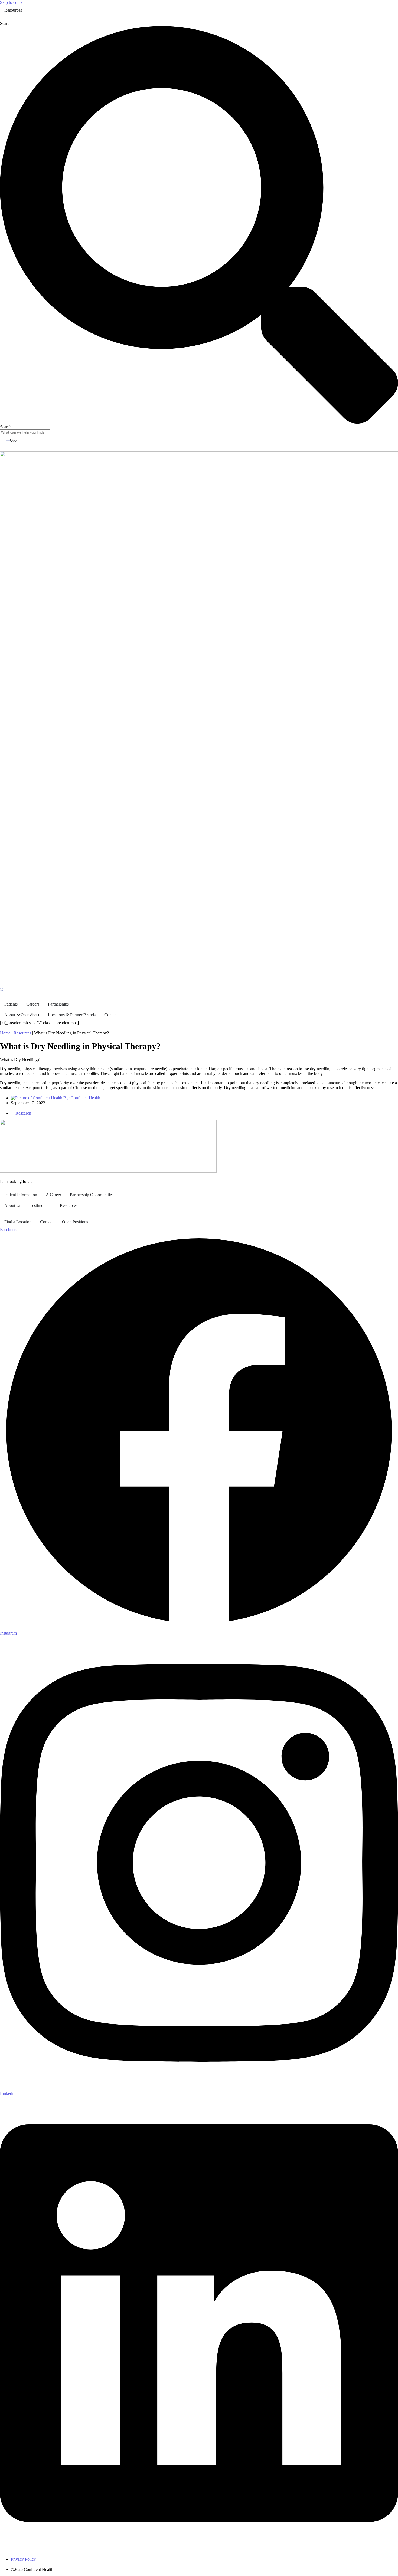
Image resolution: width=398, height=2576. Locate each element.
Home (5, 1033)
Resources (22, 1033)
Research (23, 1113)
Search (6, 23)
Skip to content (13, 2)
